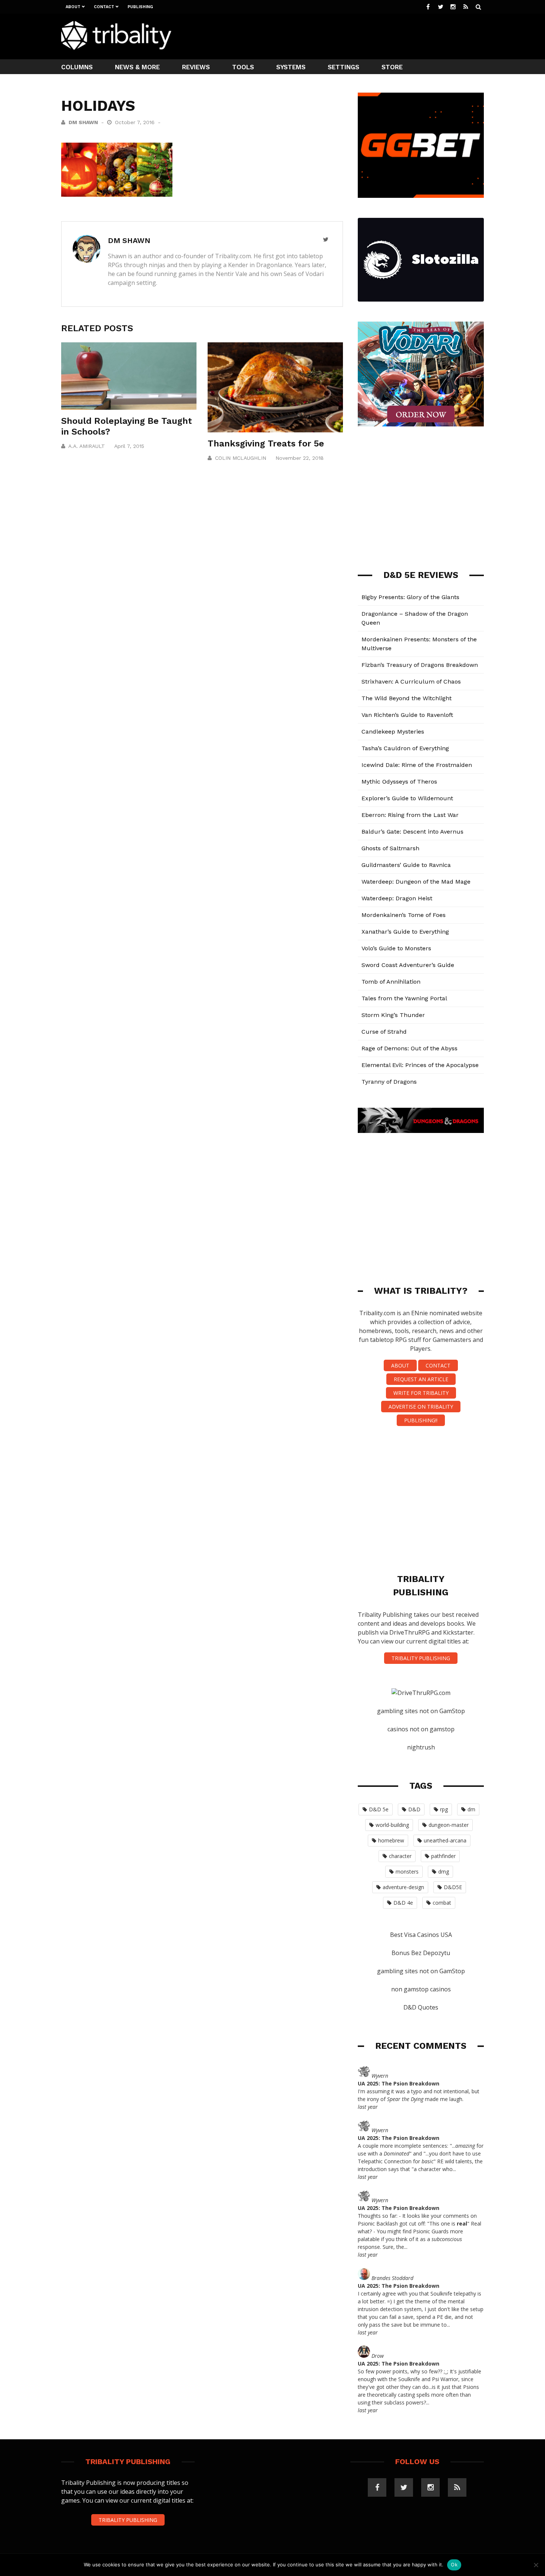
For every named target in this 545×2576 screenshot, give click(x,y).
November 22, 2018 (300, 458)
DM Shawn (83, 122)
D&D (414, 1809)
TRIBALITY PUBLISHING (421, 1658)
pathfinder (443, 1856)
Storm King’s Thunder (393, 1015)
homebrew (391, 1840)
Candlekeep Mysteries (393, 732)
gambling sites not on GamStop (421, 1711)
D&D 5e (379, 1809)
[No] (536, 2565)
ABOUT (400, 1365)
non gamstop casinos (421, 1989)
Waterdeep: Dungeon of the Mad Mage (416, 882)
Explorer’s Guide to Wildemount (407, 798)
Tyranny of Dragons (389, 1082)
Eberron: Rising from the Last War (410, 815)
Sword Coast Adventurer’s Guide (408, 965)
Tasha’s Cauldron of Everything (405, 748)
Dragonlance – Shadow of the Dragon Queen (415, 618)
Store (392, 67)
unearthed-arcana (445, 1840)
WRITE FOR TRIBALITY (421, 1393)
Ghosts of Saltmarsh (390, 848)
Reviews (196, 67)
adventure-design (403, 1887)
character (400, 1856)
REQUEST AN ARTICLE (421, 1379)
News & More (137, 67)
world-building (392, 1825)
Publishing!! (421, 1420)
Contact (104, 7)
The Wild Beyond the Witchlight (407, 698)
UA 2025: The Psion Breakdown (399, 2083)
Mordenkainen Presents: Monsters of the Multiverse (419, 644)
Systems (291, 67)
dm (471, 1809)
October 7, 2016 (136, 122)
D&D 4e (403, 1903)
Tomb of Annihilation (391, 982)
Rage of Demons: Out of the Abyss (409, 1048)
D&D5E (453, 1887)
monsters (407, 1872)
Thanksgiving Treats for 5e (266, 443)
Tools (243, 67)
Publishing (140, 7)
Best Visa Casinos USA (421, 1935)
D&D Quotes (421, 2007)
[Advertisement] (349, 36)
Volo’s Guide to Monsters (396, 948)
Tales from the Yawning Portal (404, 998)
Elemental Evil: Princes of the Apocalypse (420, 1065)
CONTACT (438, 1365)
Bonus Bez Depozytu (421, 1953)
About (73, 7)
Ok (454, 2565)
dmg (444, 1872)
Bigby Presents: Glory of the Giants (410, 597)
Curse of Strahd (384, 1032)
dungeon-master (449, 1825)
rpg (444, 1809)
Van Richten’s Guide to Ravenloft (407, 715)
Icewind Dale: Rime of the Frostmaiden (417, 765)
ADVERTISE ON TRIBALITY (421, 1407)
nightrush (421, 1747)
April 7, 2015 (129, 446)
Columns (77, 67)
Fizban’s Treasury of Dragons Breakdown (420, 665)
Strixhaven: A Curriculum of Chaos (411, 682)
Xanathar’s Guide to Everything (405, 932)
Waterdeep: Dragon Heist (397, 898)
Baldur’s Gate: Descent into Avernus (412, 832)
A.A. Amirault (87, 446)
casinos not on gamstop (421, 1729)
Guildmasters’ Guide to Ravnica (406, 865)
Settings (343, 67)
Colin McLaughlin (241, 458)
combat (442, 1903)
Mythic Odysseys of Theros (399, 782)
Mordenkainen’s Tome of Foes (404, 915)
